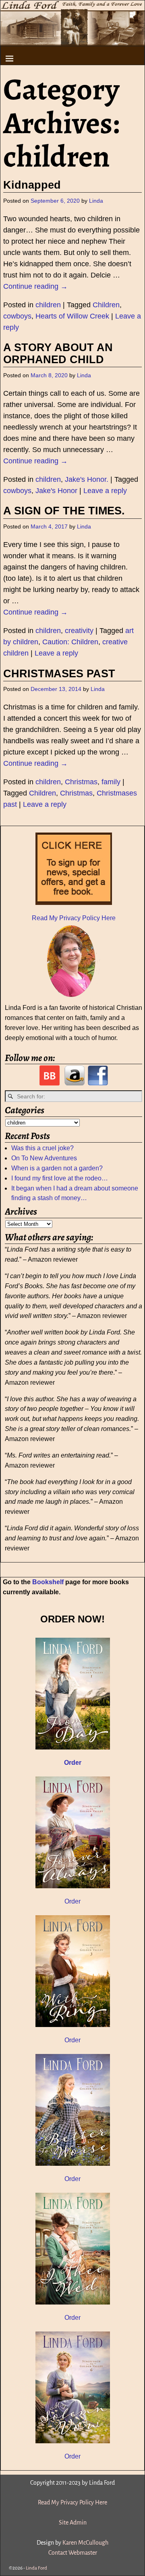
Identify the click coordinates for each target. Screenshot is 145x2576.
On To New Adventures (44, 1158)
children (48, 305)
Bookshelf (48, 1582)
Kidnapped (32, 185)
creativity (79, 631)
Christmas (81, 782)
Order (72, 1901)
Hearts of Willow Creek (72, 316)
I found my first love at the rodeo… (60, 1178)
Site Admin (73, 2523)
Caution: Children (70, 642)
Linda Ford (36, 2568)
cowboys (17, 316)
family (111, 782)
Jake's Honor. (87, 479)
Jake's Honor (56, 491)
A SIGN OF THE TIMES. (64, 511)
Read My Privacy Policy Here (74, 918)
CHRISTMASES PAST (59, 674)
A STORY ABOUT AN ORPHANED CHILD (58, 354)
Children (106, 305)
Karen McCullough (85, 2543)
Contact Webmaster (73, 2553)
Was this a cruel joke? (42, 1148)
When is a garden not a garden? (57, 1168)
